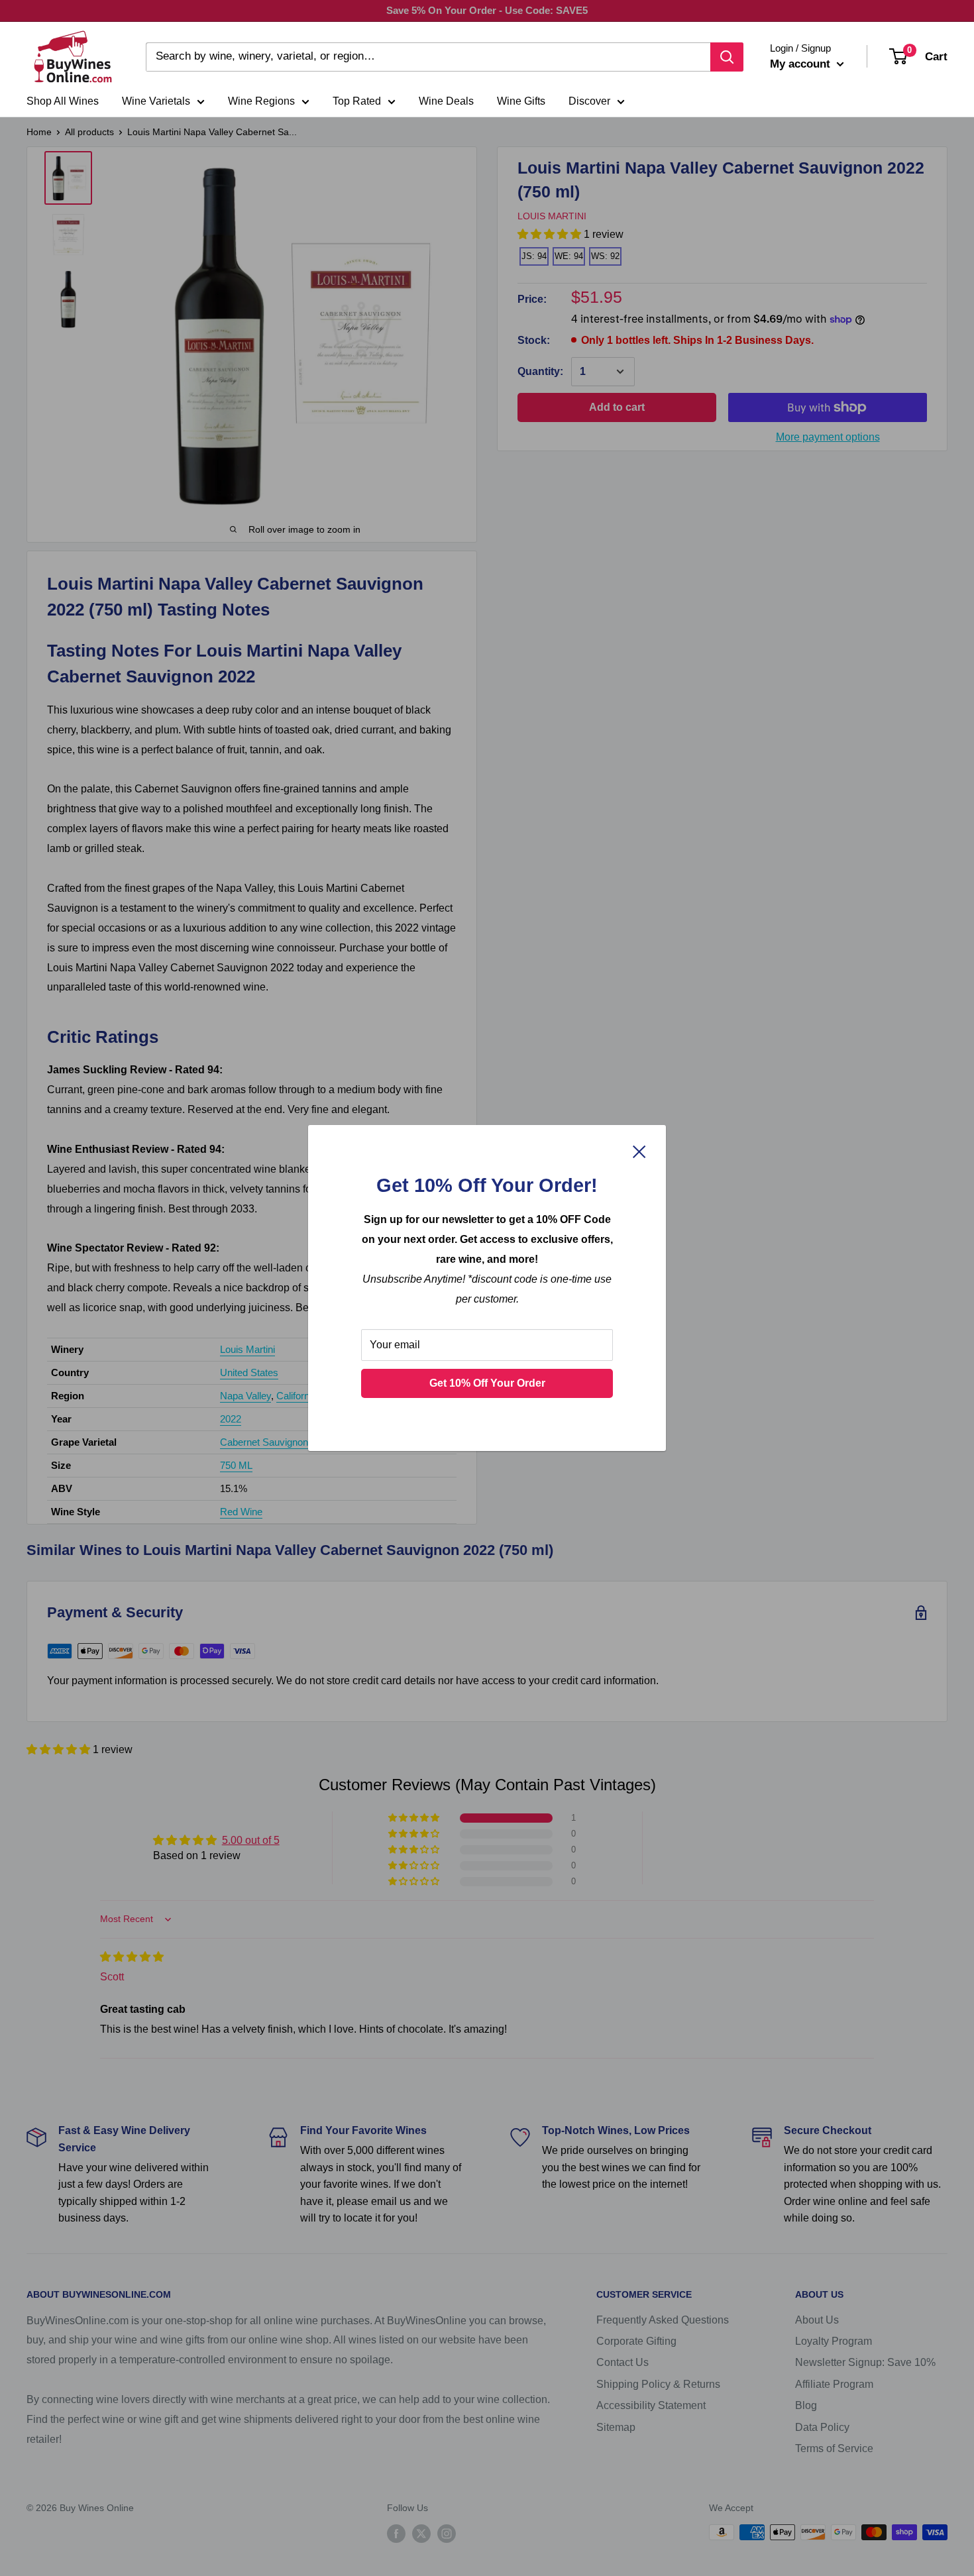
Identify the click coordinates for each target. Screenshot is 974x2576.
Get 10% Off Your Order (487, 1383)
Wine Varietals (156, 101)
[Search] (727, 57)
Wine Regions (261, 101)
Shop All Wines (63, 101)
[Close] (639, 1151)
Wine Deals (446, 101)
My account (802, 64)
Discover (589, 101)
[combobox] (428, 57)
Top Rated (357, 101)
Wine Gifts (521, 101)
